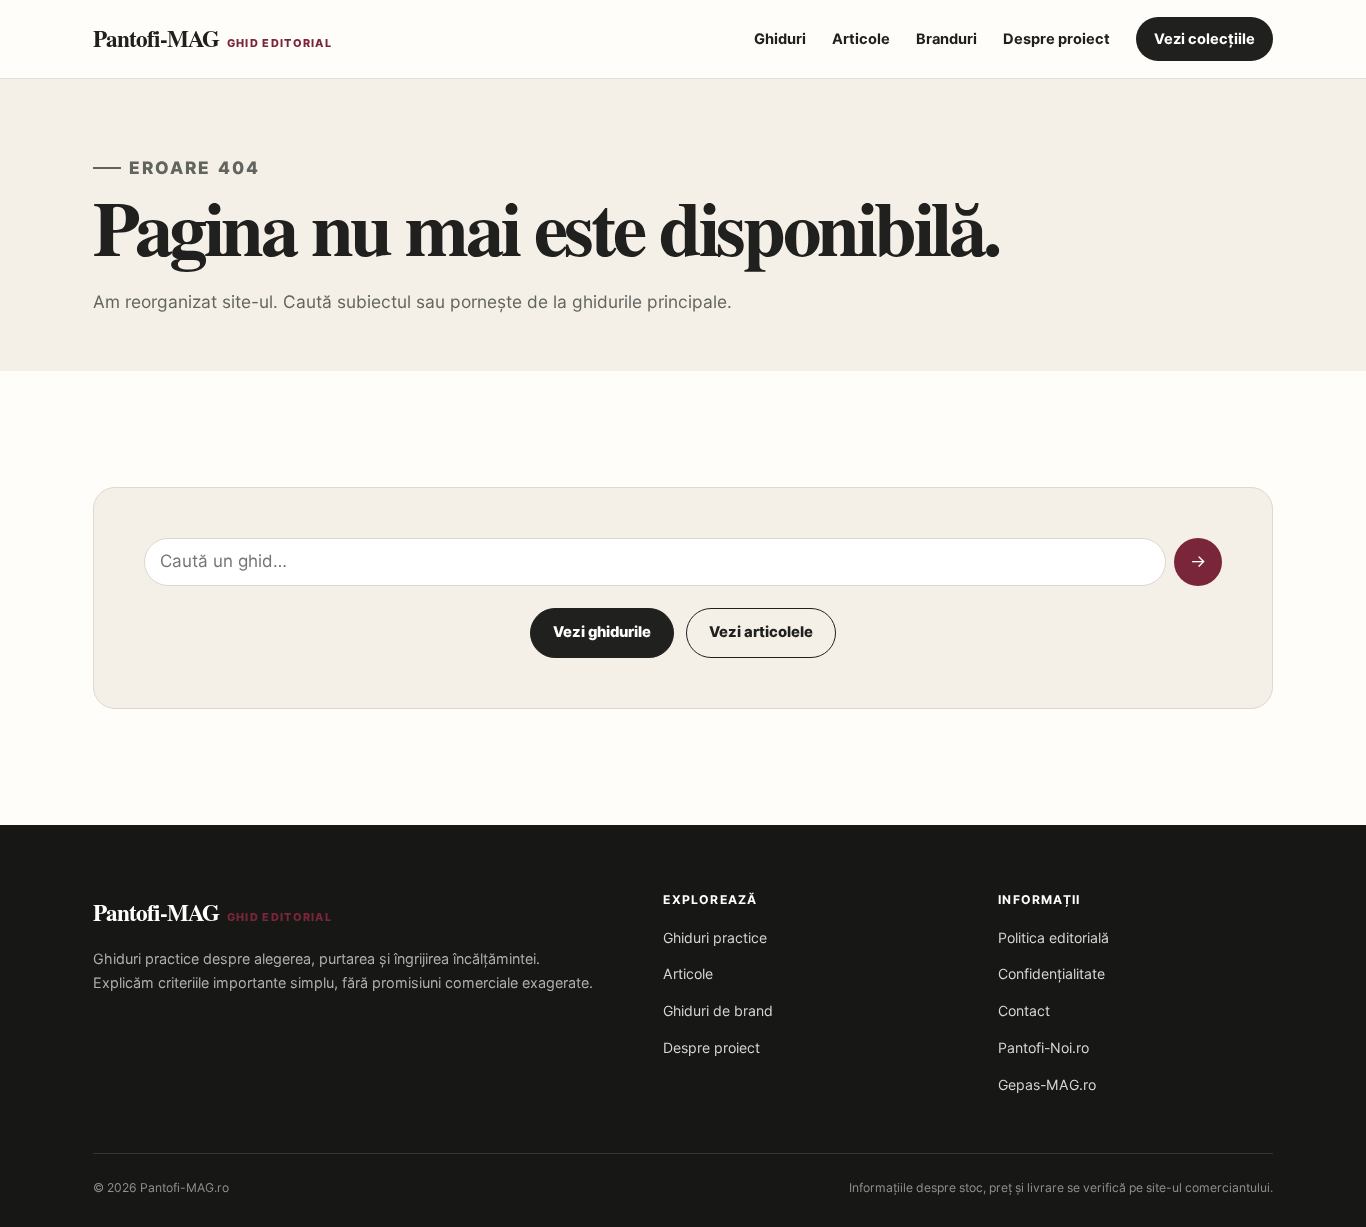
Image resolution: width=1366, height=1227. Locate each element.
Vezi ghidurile (602, 632)
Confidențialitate (1051, 973)
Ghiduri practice (715, 937)
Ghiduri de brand (718, 1010)
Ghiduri (780, 39)
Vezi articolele (761, 632)
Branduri (946, 39)
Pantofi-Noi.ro (1043, 1047)
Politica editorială (1053, 937)
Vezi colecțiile (1204, 39)
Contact (1024, 1010)
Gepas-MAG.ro (1047, 1084)
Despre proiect (1056, 39)
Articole (861, 39)
